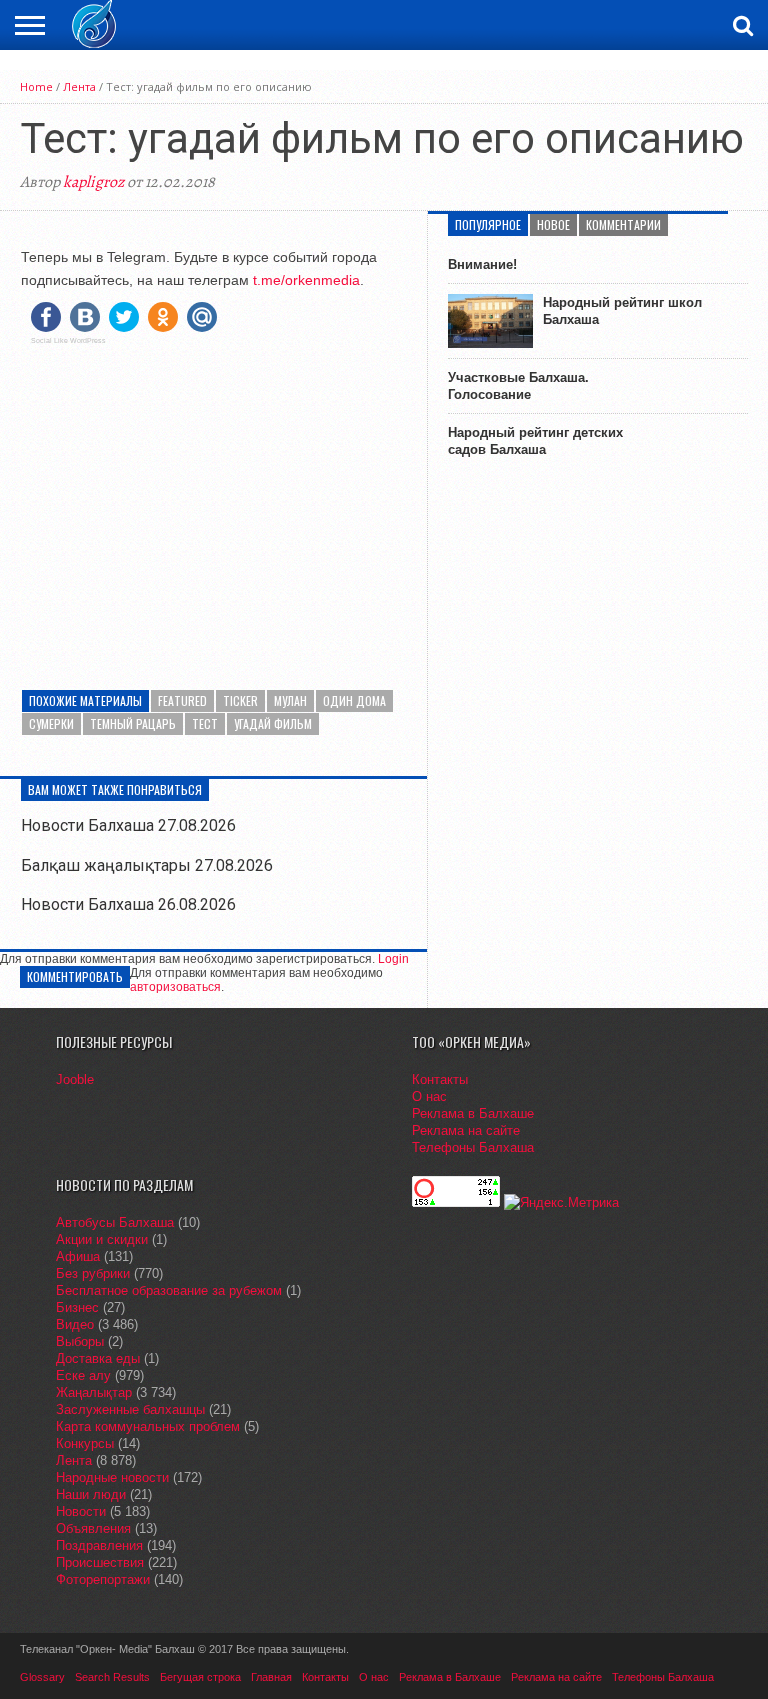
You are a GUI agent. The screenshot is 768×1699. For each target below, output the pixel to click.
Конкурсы (85, 1443)
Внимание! (482, 264)
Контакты (440, 1079)
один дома (354, 700)
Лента (79, 86)
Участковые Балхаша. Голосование (518, 386)
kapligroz (93, 182)
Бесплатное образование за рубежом (169, 1290)
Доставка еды (98, 1358)
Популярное (488, 224)
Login (393, 959)
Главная (271, 1677)
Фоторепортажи (103, 1579)
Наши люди (91, 1494)
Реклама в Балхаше (473, 1113)
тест (205, 723)
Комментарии (623, 224)
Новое (553, 224)
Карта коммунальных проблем (148, 1426)
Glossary (42, 1677)
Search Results (112, 1677)
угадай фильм (273, 723)
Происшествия (100, 1562)
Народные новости (112, 1477)
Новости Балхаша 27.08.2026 (128, 825)
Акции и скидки (102, 1239)
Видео (75, 1324)
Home (36, 86)
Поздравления (99, 1545)
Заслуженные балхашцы (130, 1409)
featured (182, 700)
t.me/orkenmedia (306, 280)
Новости (81, 1511)
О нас (429, 1096)
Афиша (78, 1256)
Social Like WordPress (68, 341)
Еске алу (83, 1375)
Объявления (93, 1528)
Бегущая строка (200, 1677)
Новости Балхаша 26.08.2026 (128, 904)
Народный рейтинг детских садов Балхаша (535, 441)
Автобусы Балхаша (115, 1222)
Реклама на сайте (466, 1130)
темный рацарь (133, 723)
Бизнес (77, 1307)
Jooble (75, 1079)
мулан (290, 700)
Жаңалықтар (94, 1392)
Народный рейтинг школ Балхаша (622, 311)
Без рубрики (93, 1273)
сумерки (51, 723)
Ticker (240, 700)
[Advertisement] (213, 500)
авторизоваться (175, 987)
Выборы (80, 1341)
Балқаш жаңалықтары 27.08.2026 (147, 865)
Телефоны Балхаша (473, 1147)
